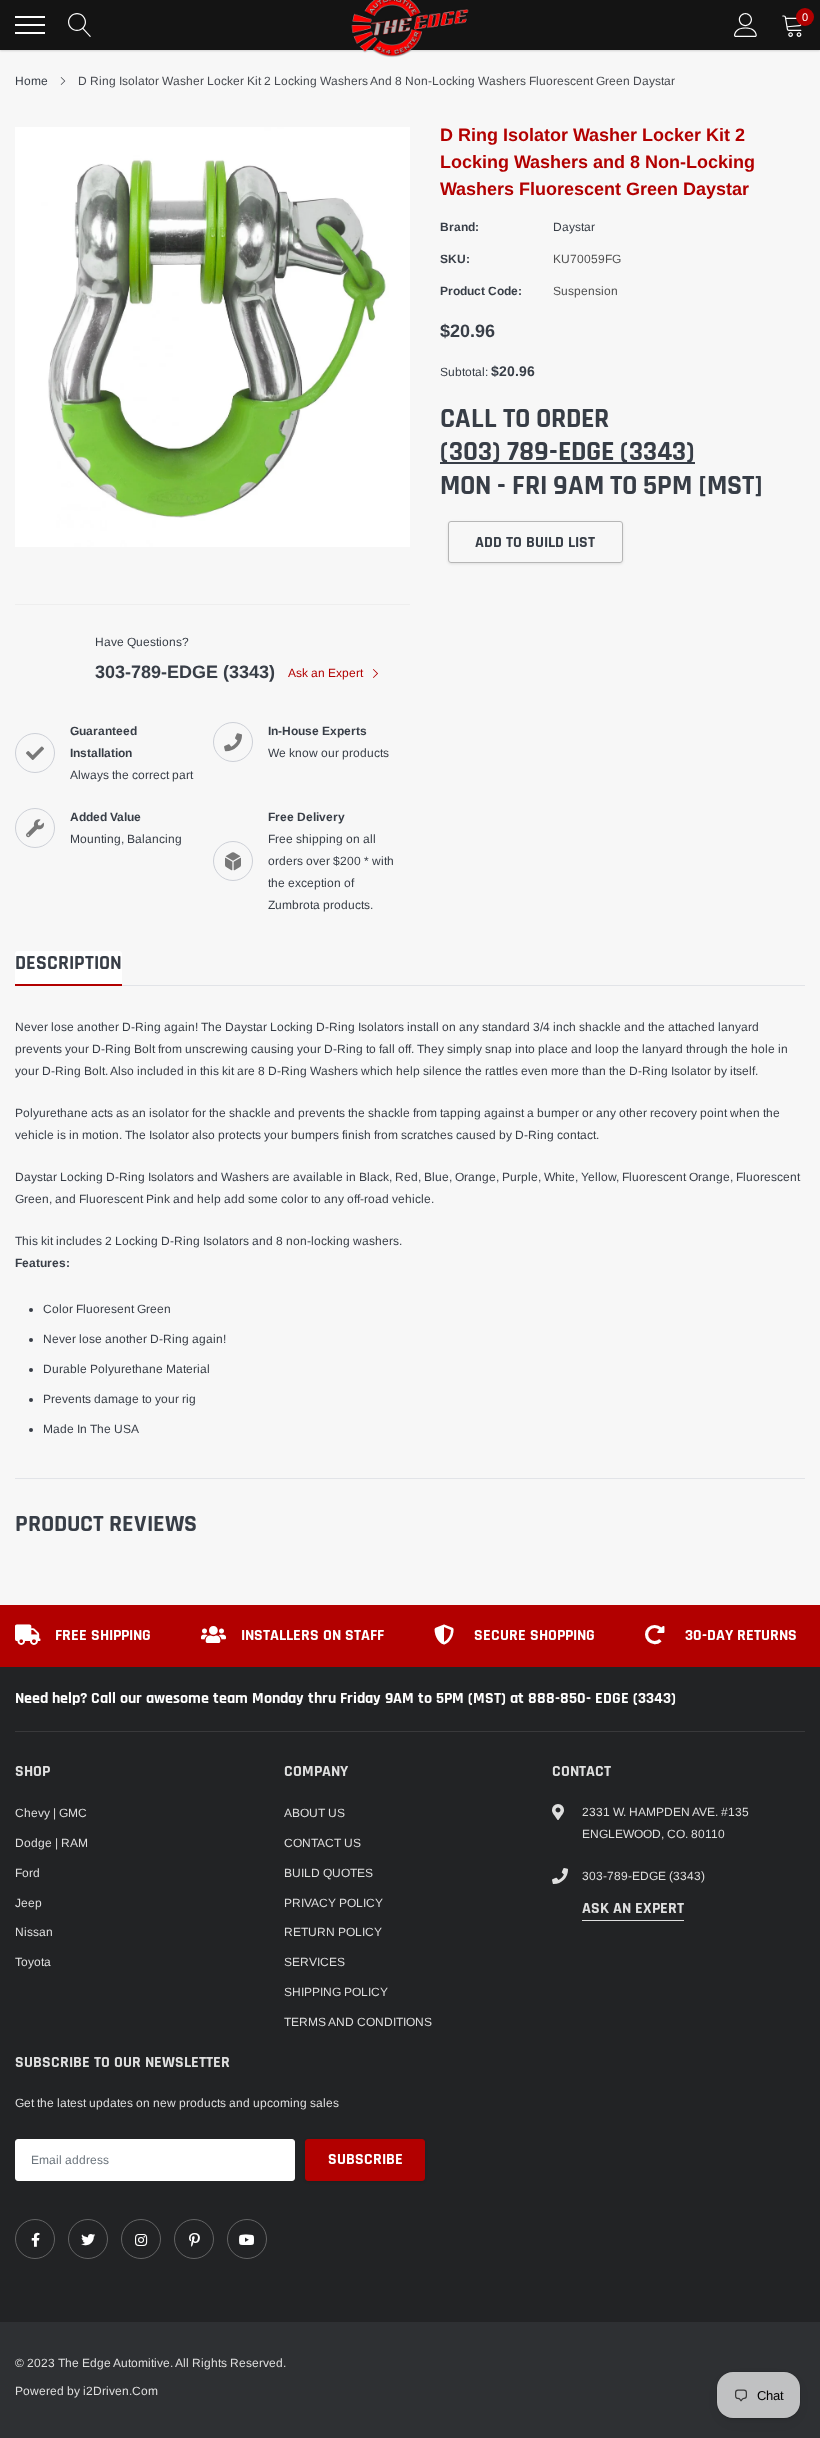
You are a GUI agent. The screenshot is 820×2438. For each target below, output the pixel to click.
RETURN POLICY (333, 1932)
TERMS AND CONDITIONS (358, 2022)
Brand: (459, 227)
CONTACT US (322, 1843)
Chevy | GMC (51, 1813)
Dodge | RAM (51, 1843)
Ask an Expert (327, 673)
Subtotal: (464, 372)
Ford (27, 1873)
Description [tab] (68, 963)
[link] (35, 2239)
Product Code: (481, 291)
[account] (746, 25)
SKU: (455, 259)
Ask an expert (633, 1908)
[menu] (30, 25)
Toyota (33, 1962)
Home (31, 81)
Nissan (34, 1932)
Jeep (28, 1903)
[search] (80, 25)
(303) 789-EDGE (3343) (567, 452)
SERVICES (314, 1962)
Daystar (574, 227)
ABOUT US (314, 1813)
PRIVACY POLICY (333, 1903)
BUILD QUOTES (328, 1873)
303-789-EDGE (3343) (185, 672)
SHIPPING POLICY (336, 1992)
